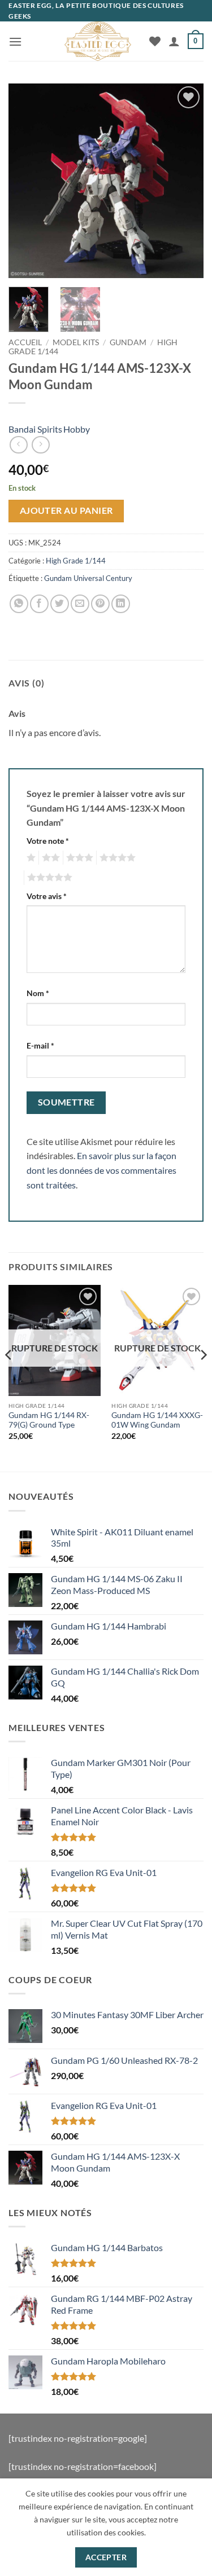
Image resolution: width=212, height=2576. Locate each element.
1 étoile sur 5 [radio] (30, 858)
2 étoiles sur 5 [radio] (49, 858)
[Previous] (27, 181)
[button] (15, 41)
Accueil (25, 342)
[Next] (185, 181)
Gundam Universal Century (88, 578)
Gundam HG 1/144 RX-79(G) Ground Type (49, 1420)
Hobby (77, 429)
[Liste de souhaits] (155, 41)
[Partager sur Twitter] (60, 604)
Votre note (48, 841)
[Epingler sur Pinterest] (100, 604)
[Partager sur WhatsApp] (19, 604)
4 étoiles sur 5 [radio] (116, 858)
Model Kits (76, 342)
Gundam (128, 342)
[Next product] (18, 445)
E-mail (40, 1045)
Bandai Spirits (35, 429)
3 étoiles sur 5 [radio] (78, 858)
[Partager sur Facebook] (39, 604)
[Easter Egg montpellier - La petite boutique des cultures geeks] (98, 41)
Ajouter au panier (66, 510)
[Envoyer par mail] (80, 604)
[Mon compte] (174, 41)
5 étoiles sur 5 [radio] (48, 878)
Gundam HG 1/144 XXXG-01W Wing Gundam (157, 1420)
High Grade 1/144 (76, 561)
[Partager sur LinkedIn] (121, 604)
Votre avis (47, 896)
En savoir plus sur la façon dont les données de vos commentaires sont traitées (101, 1170)
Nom (38, 993)
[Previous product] (40, 445)
